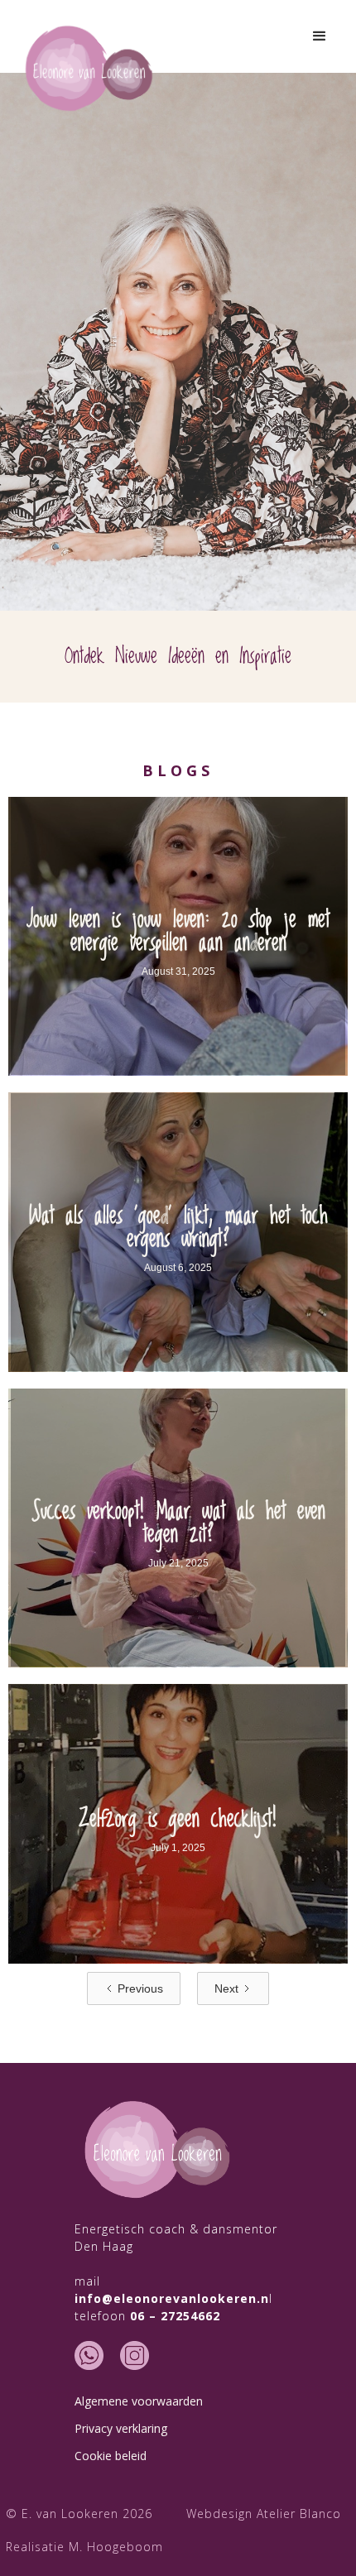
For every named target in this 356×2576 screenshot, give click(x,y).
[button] (320, 36)
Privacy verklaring (121, 2428)
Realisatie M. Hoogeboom (84, 2547)
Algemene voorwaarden (139, 2401)
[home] (89, 69)
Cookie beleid (111, 2456)
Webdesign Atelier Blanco (264, 2514)
